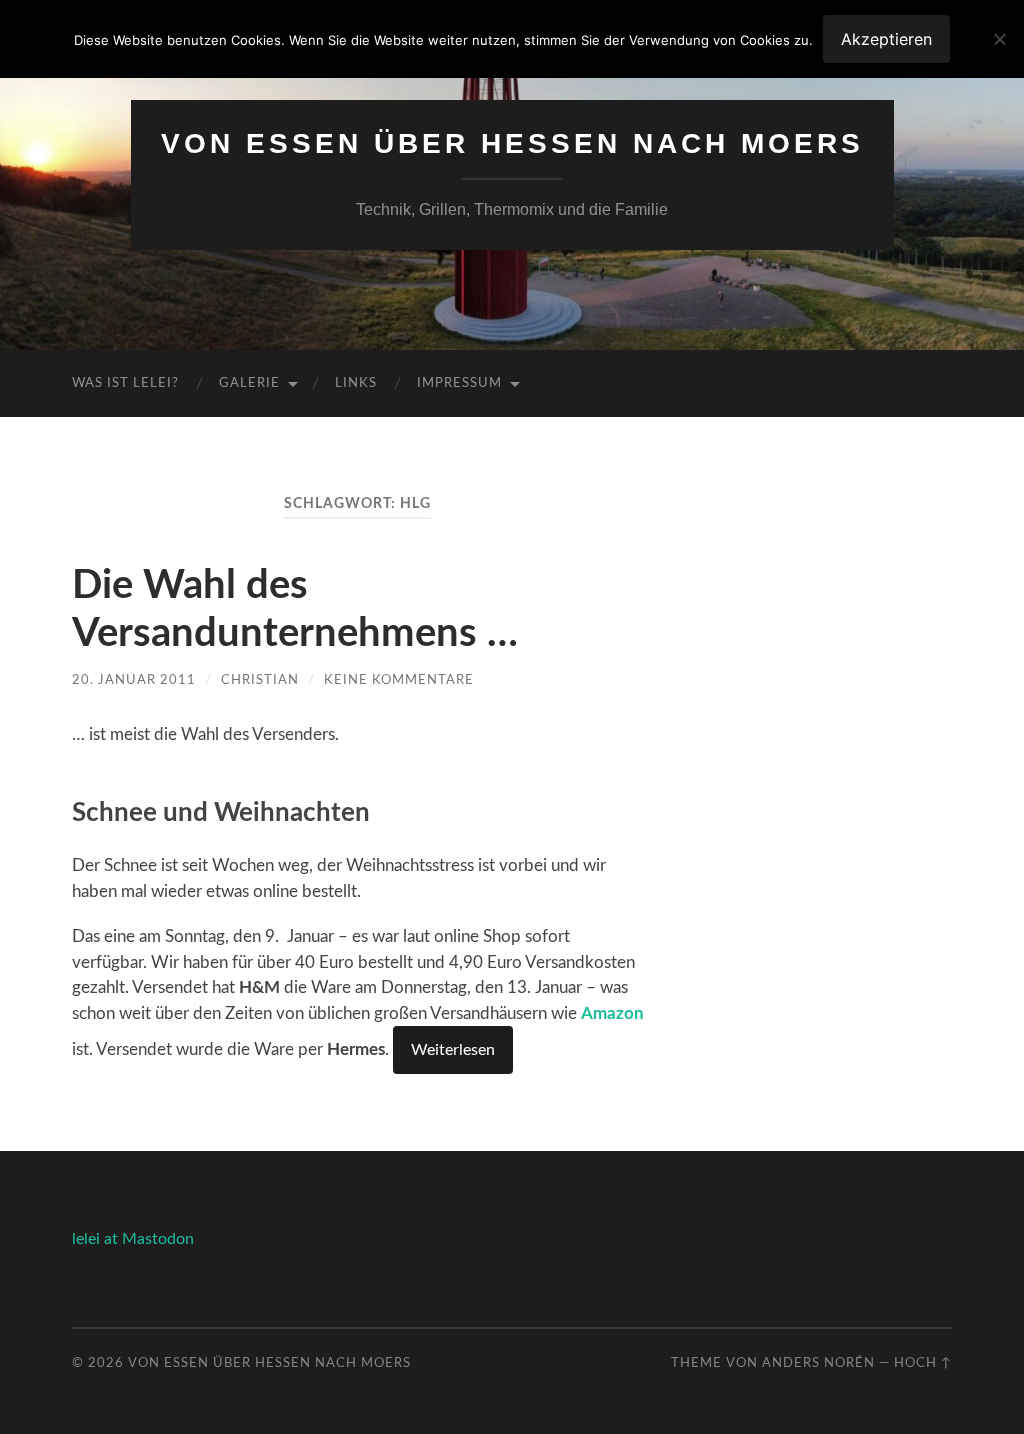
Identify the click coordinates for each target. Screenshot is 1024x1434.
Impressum (459, 383)
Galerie (249, 383)
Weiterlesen (453, 1050)
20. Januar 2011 (134, 680)
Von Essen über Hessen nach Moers (512, 143)
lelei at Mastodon (133, 1239)
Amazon (612, 1013)
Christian (260, 680)
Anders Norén (818, 1363)
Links (356, 383)
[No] (999, 39)
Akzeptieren (886, 39)
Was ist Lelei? (125, 383)
